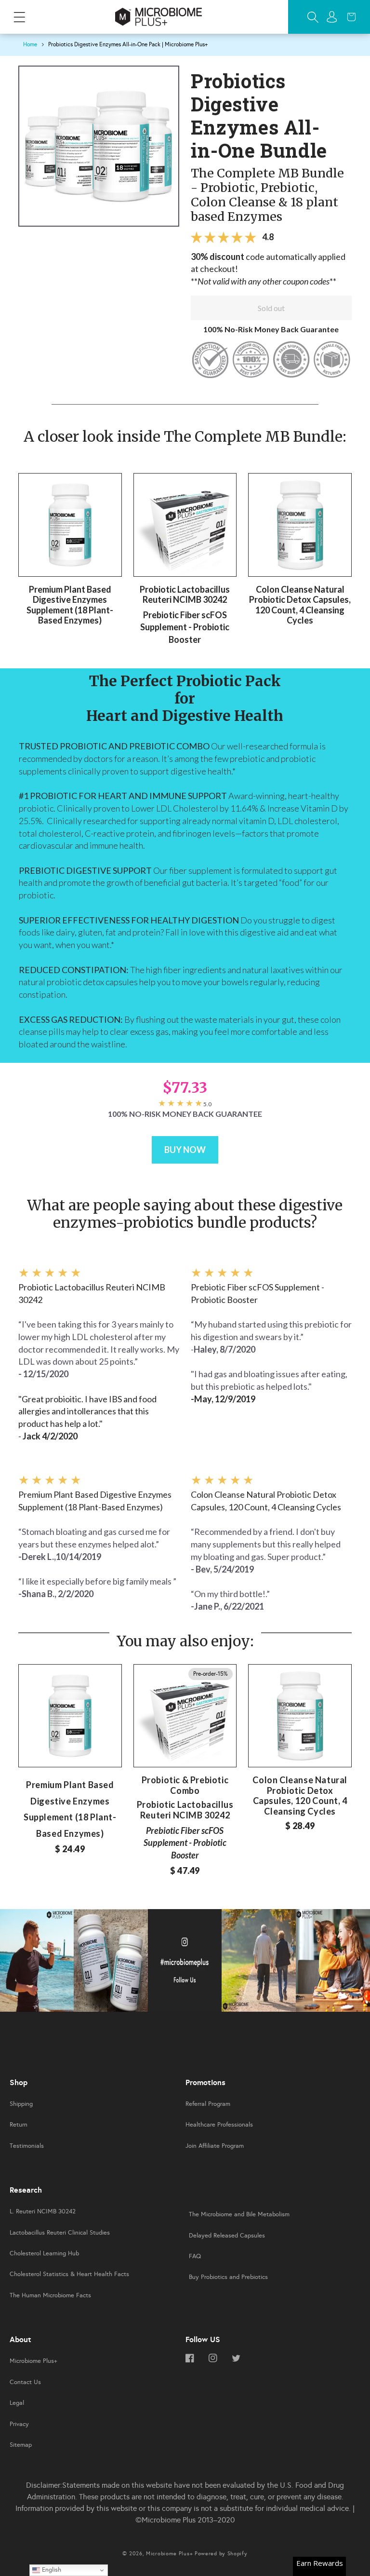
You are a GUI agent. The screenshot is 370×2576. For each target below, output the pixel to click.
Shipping (21, 2104)
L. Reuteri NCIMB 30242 (43, 2211)
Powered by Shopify (221, 2554)
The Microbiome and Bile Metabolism (239, 2214)
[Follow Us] (37, 1963)
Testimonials (27, 2146)
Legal (17, 2403)
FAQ (195, 2256)
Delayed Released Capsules (227, 2236)
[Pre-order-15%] (185, 1715)
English (51, 2569)
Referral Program (208, 2104)
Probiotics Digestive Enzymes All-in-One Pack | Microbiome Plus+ (128, 44)
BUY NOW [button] (185, 1150)
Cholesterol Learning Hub (44, 2253)
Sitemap (21, 2445)
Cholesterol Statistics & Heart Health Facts (69, 2274)
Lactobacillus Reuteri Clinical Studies (60, 2233)
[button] (19, 17)
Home (30, 44)
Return (19, 2125)
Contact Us (25, 2382)
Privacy (19, 2424)
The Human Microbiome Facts (50, 2295)
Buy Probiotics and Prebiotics (228, 2277)
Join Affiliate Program (215, 2146)
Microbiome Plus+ (33, 2361)
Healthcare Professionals (219, 2125)
